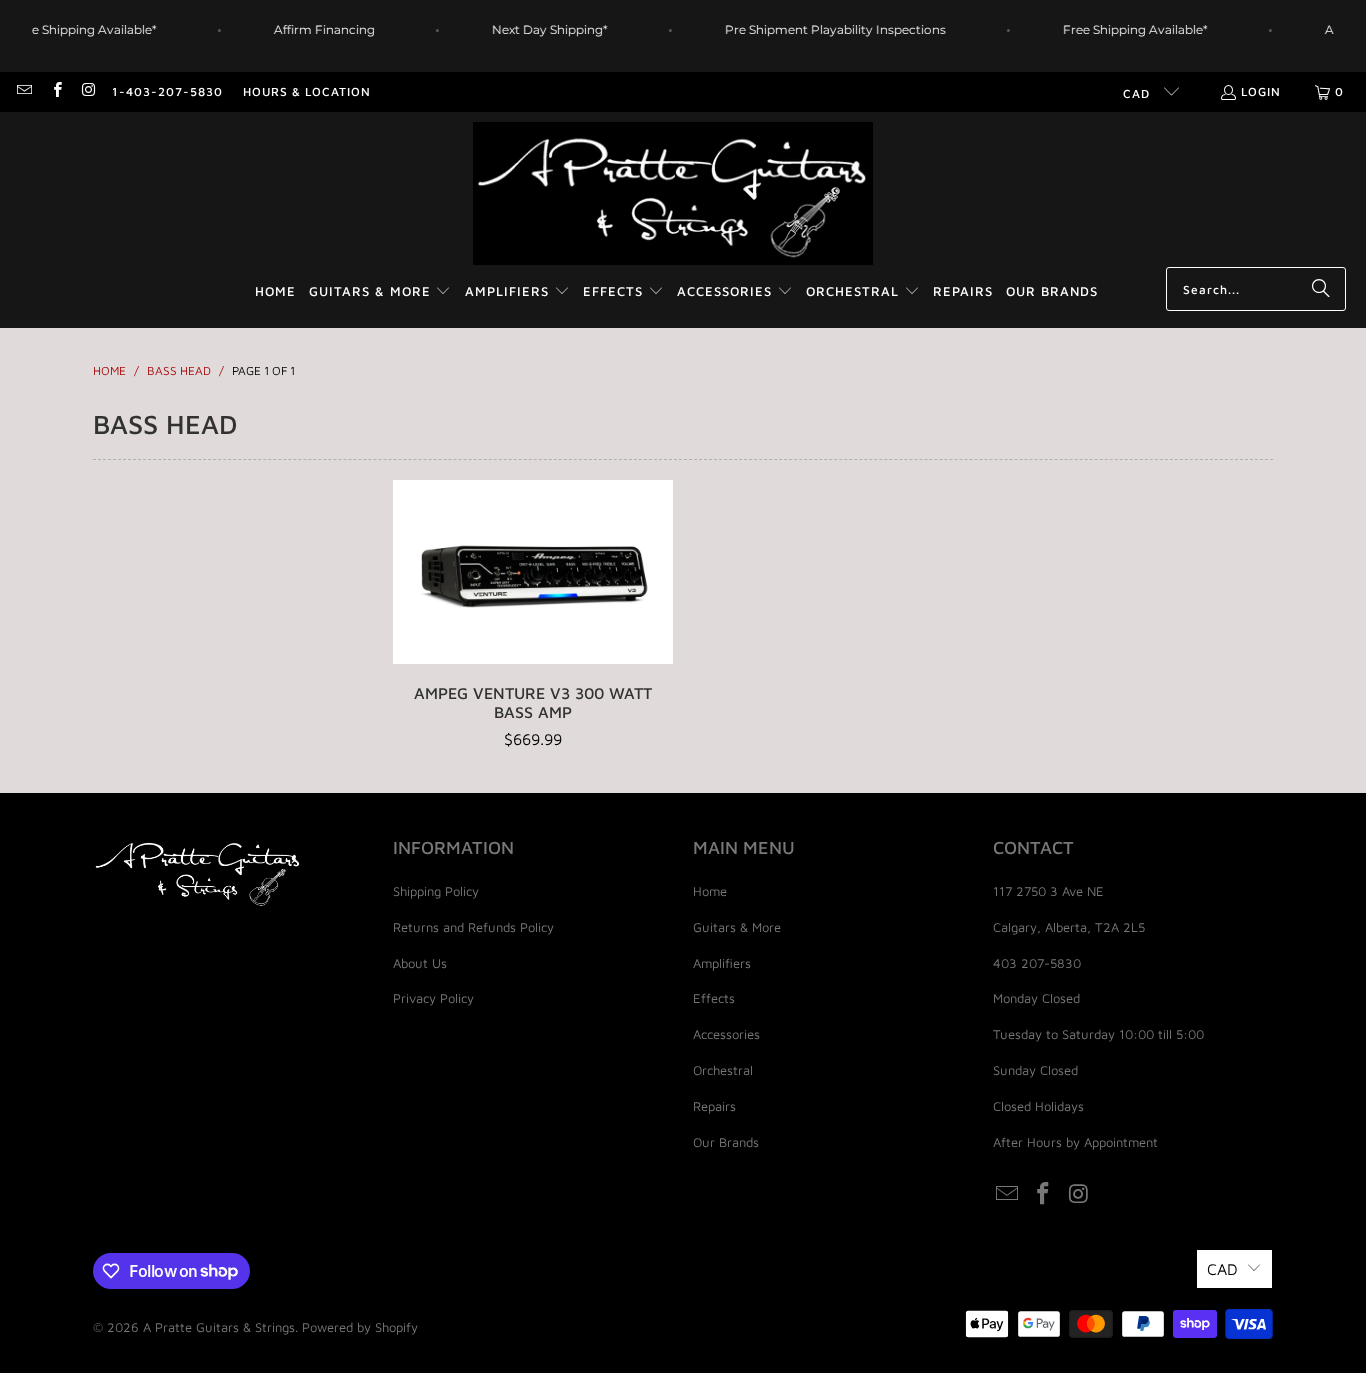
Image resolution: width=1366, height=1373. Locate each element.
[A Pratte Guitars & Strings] (673, 194)
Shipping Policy (436, 891)
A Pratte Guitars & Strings (219, 1327)
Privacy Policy (433, 998)
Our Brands (726, 1142)
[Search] (1321, 289)
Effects (714, 998)
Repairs (714, 1106)
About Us (420, 963)
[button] (380, 292)
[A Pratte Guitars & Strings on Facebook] (55, 91)
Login (1261, 91)
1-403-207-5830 (167, 91)
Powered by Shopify (360, 1327)
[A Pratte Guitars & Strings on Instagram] (88, 91)
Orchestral (723, 1070)
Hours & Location (307, 91)
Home (710, 891)
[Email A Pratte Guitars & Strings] (23, 91)
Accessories (726, 1034)
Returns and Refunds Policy (473, 927)
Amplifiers (722, 963)
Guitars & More (737, 927)
